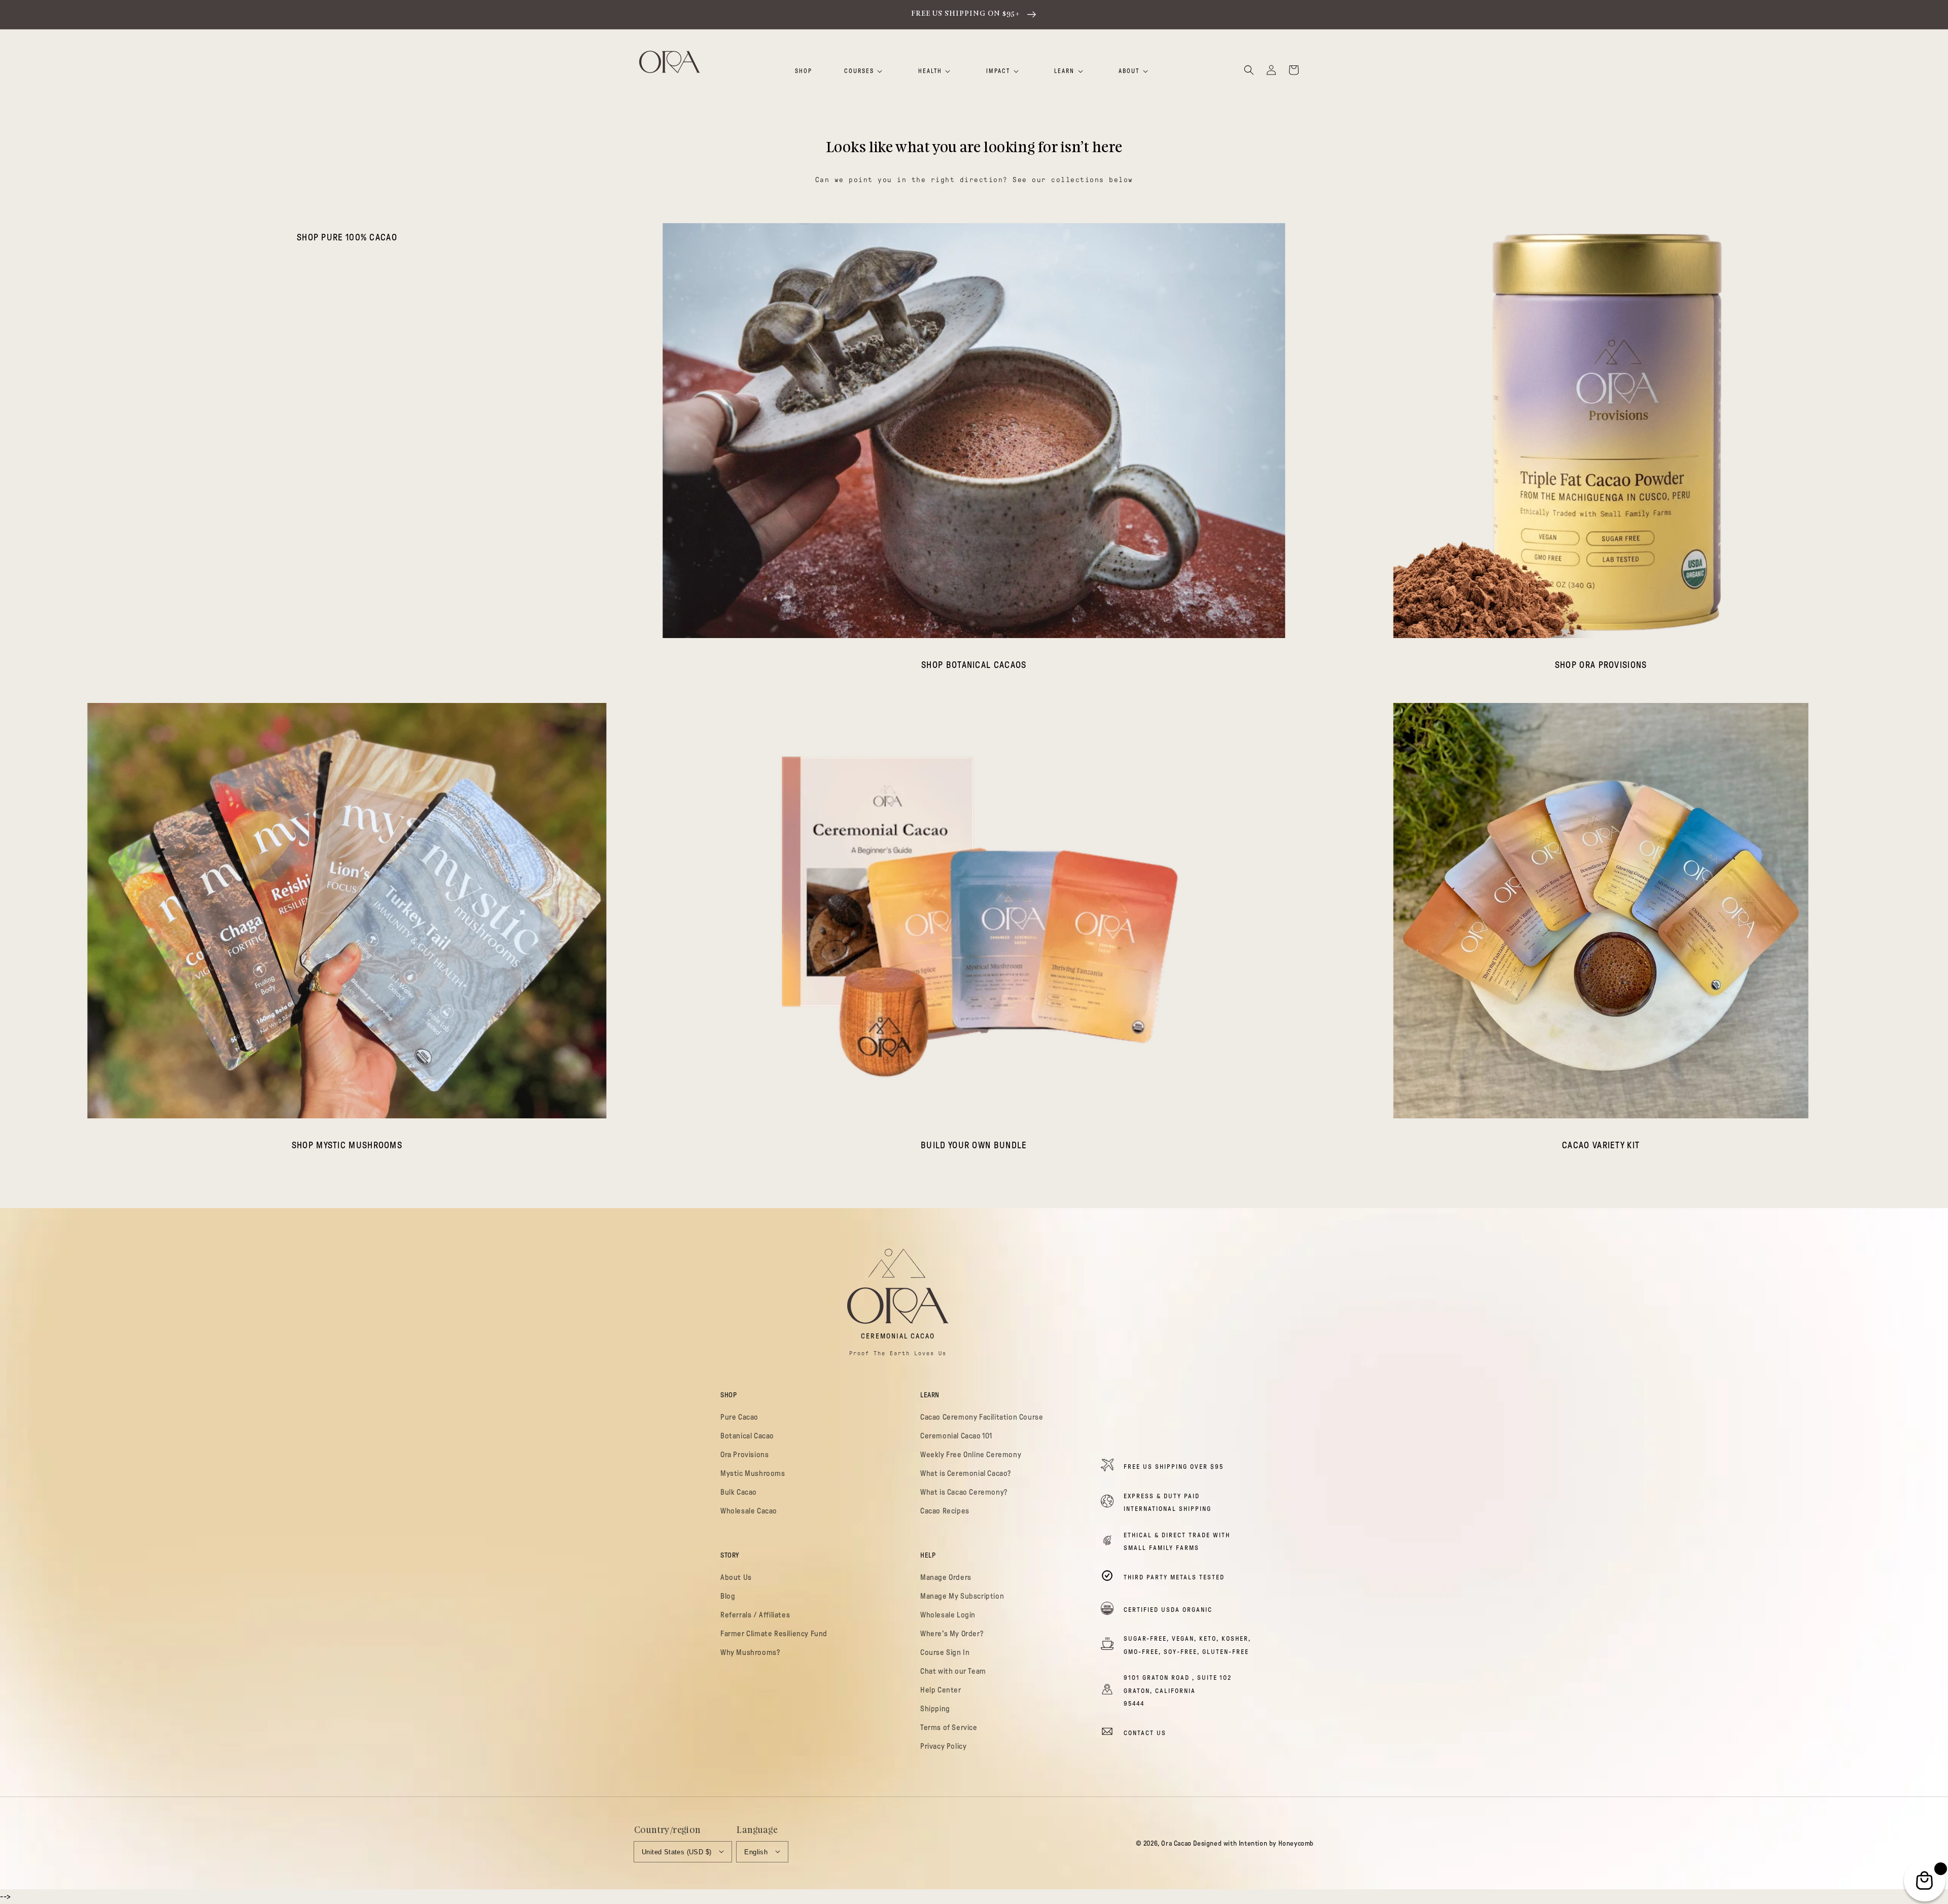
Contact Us (1145, 1733)
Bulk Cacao (739, 1492)
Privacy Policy (943, 1746)
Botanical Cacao (747, 1436)
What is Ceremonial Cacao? (966, 1473)
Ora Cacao (1176, 1843)
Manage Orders (946, 1577)
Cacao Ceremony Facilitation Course (982, 1417)
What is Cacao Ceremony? (964, 1492)
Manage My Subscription (962, 1596)
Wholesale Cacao (749, 1511)
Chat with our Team (953, 1671)
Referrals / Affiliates (755, 1615)
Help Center (941, 1690)
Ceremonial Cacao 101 (956, 1436)
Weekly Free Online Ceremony (971, 1455)
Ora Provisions (744, 1455)
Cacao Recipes (945, 1511)
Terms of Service (949, 1727)
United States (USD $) (676, 1852)
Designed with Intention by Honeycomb (1254, 1843)
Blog (728, 1596)
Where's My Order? (952, 1634)
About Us (736, 1577)
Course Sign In (945, 1652)
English (756, 1852)
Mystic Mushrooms (753, 1473)
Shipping (935, 1709)
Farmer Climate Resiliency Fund (774, 1634)
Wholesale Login (948, 1615)
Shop (804, 71)
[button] (1249, 70)
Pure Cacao (739, 1417)
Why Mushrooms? (750, 1652)
